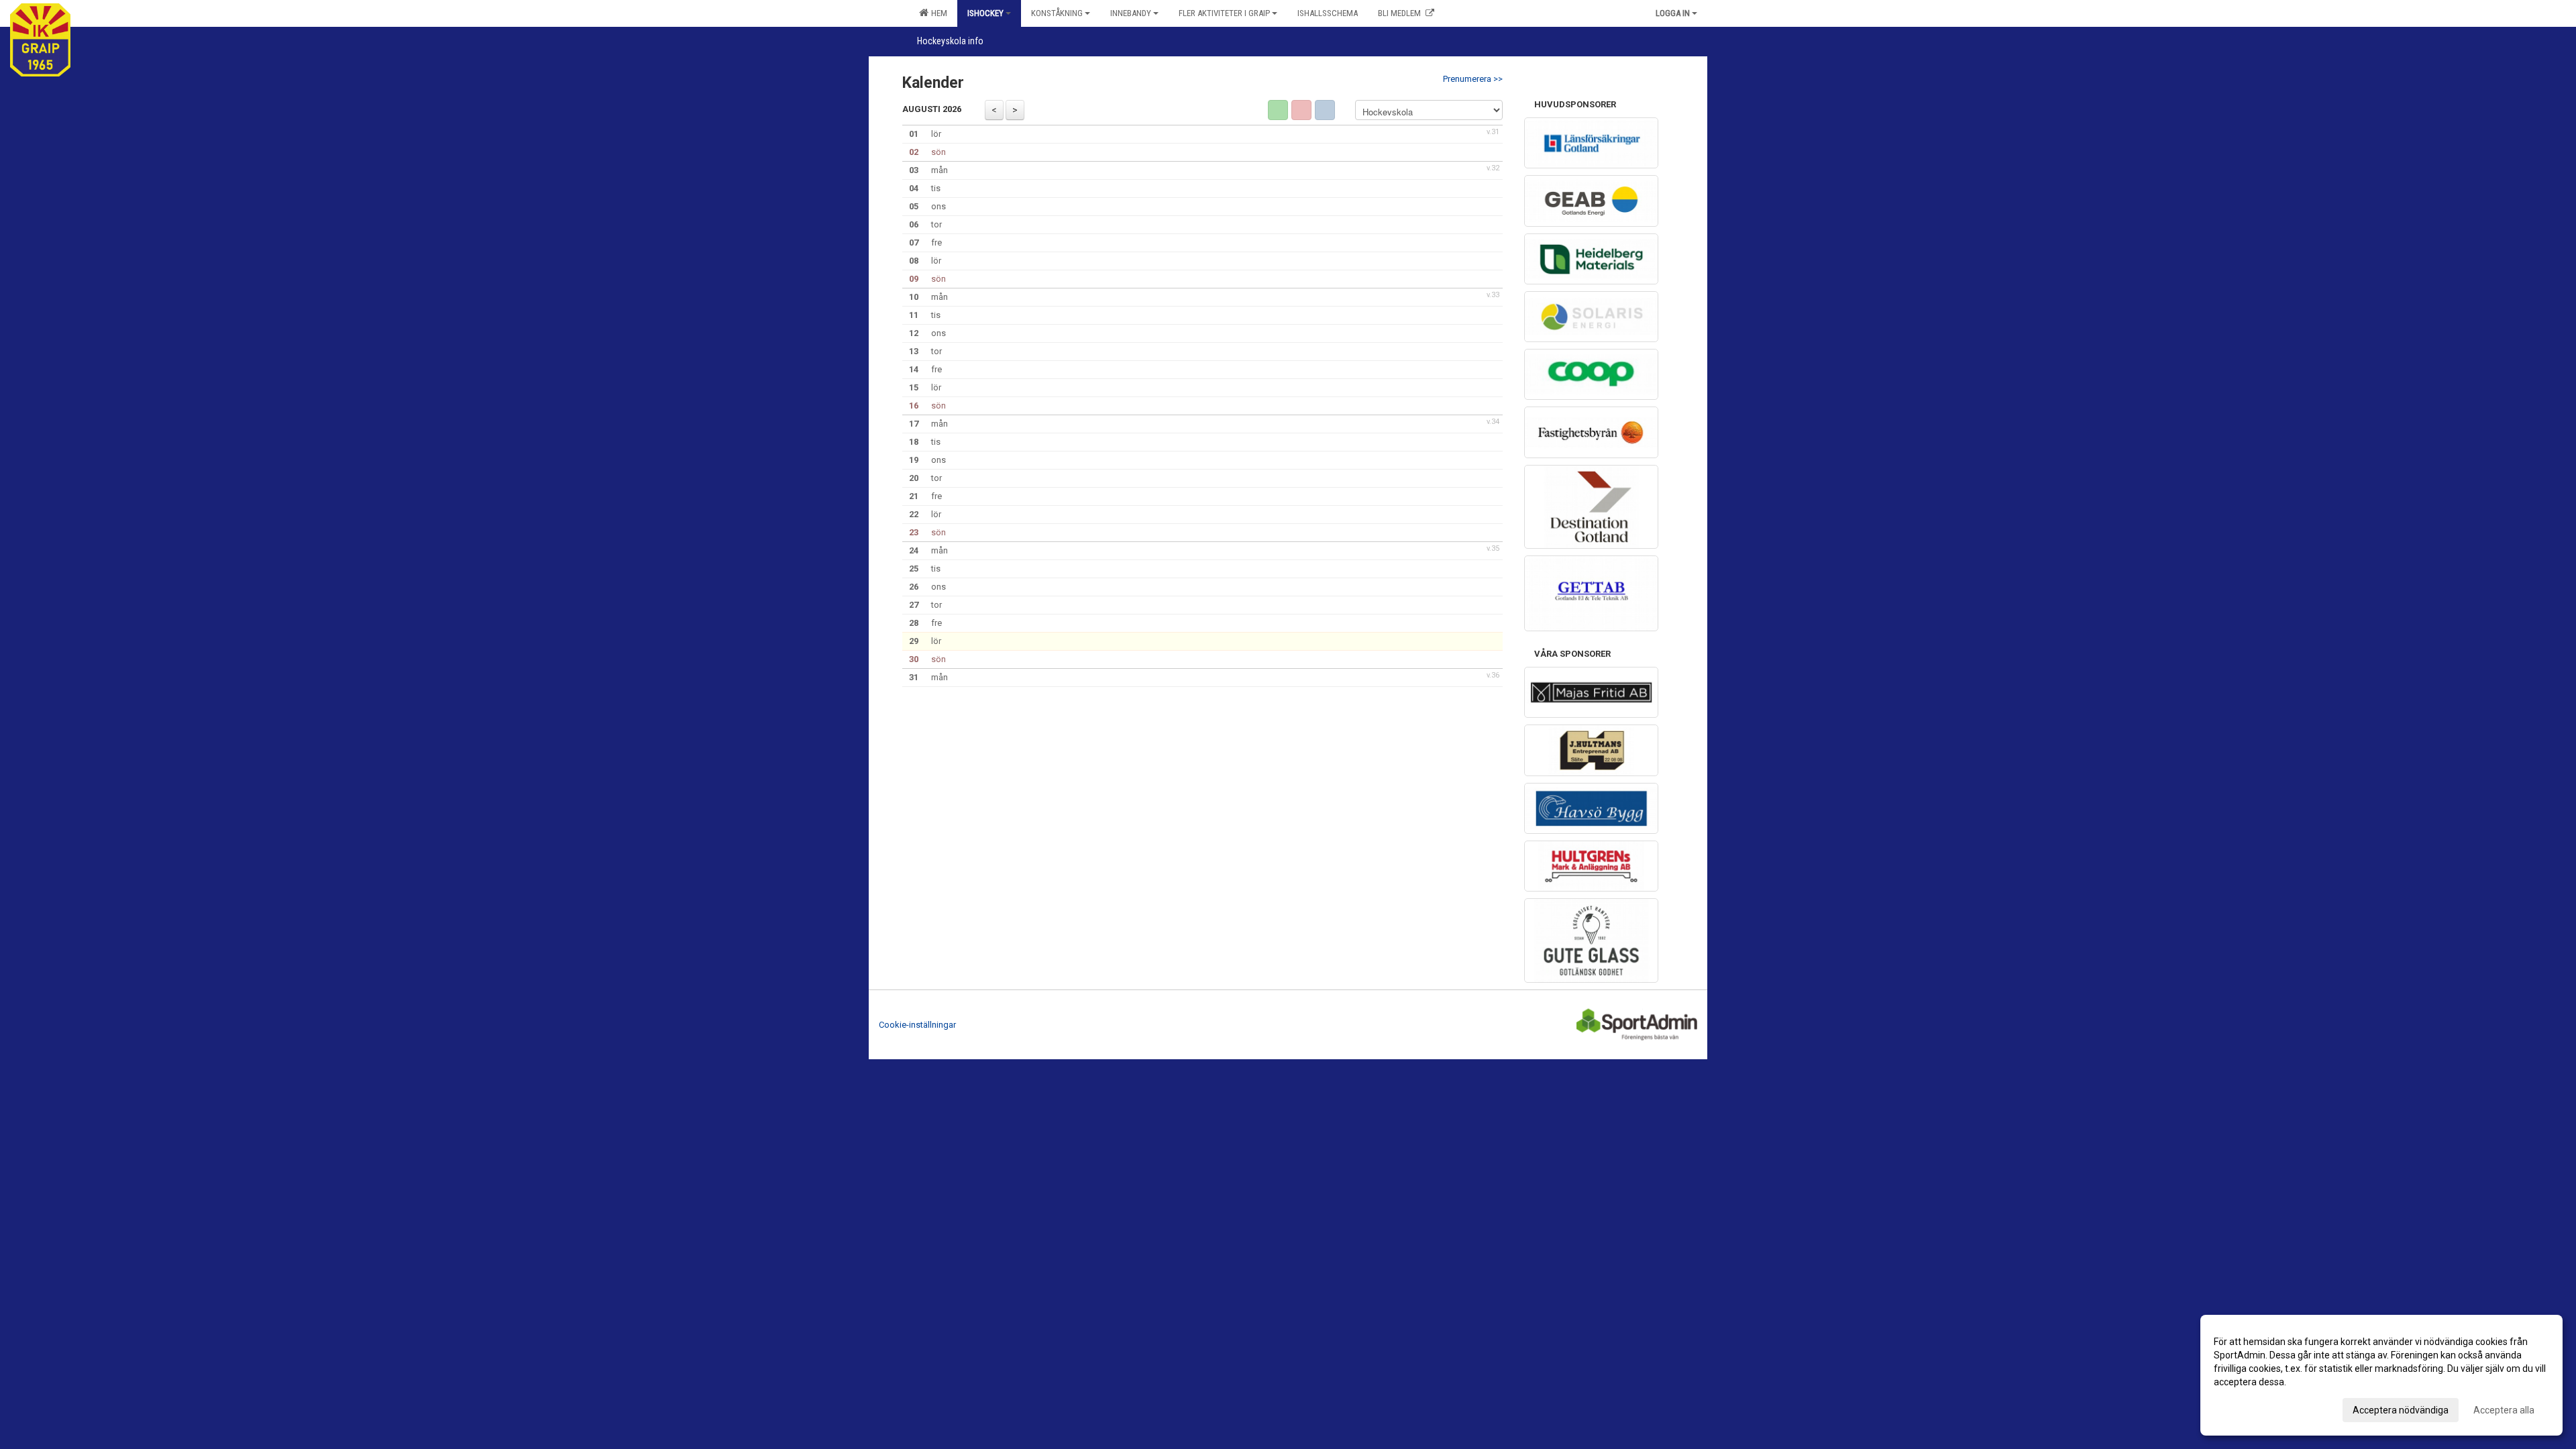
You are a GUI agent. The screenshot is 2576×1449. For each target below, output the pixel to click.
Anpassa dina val (2250, 1408)
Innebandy (1131, 13)
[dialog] (2381, 1375)
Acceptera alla (2504, 1410)
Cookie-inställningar (917, 1025)
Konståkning (1057, 13)
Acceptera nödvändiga (2401, 1410)
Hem (937, 13)
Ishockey (985, 13)
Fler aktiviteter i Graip (1224, 13)
